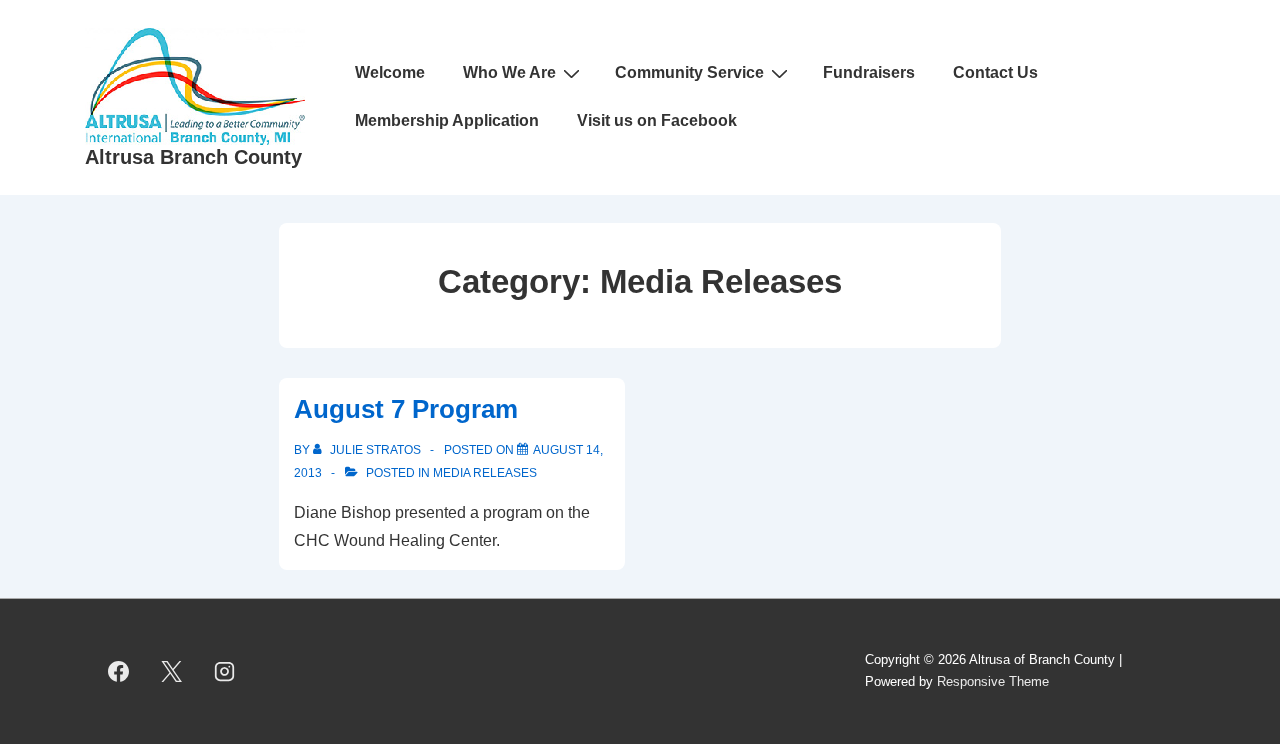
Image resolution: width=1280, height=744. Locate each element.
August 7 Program (406, 409)
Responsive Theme (993, 681)
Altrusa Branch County (193, 157)
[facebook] (119, 671)
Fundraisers (869, 72)
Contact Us (995, 72)
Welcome (390, 72)
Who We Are (509, 72)
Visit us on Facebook (657, 120)
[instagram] (225, 671)
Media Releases (485, 473)
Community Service (689, 72)
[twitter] (172, 671)
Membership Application (447, 120)
